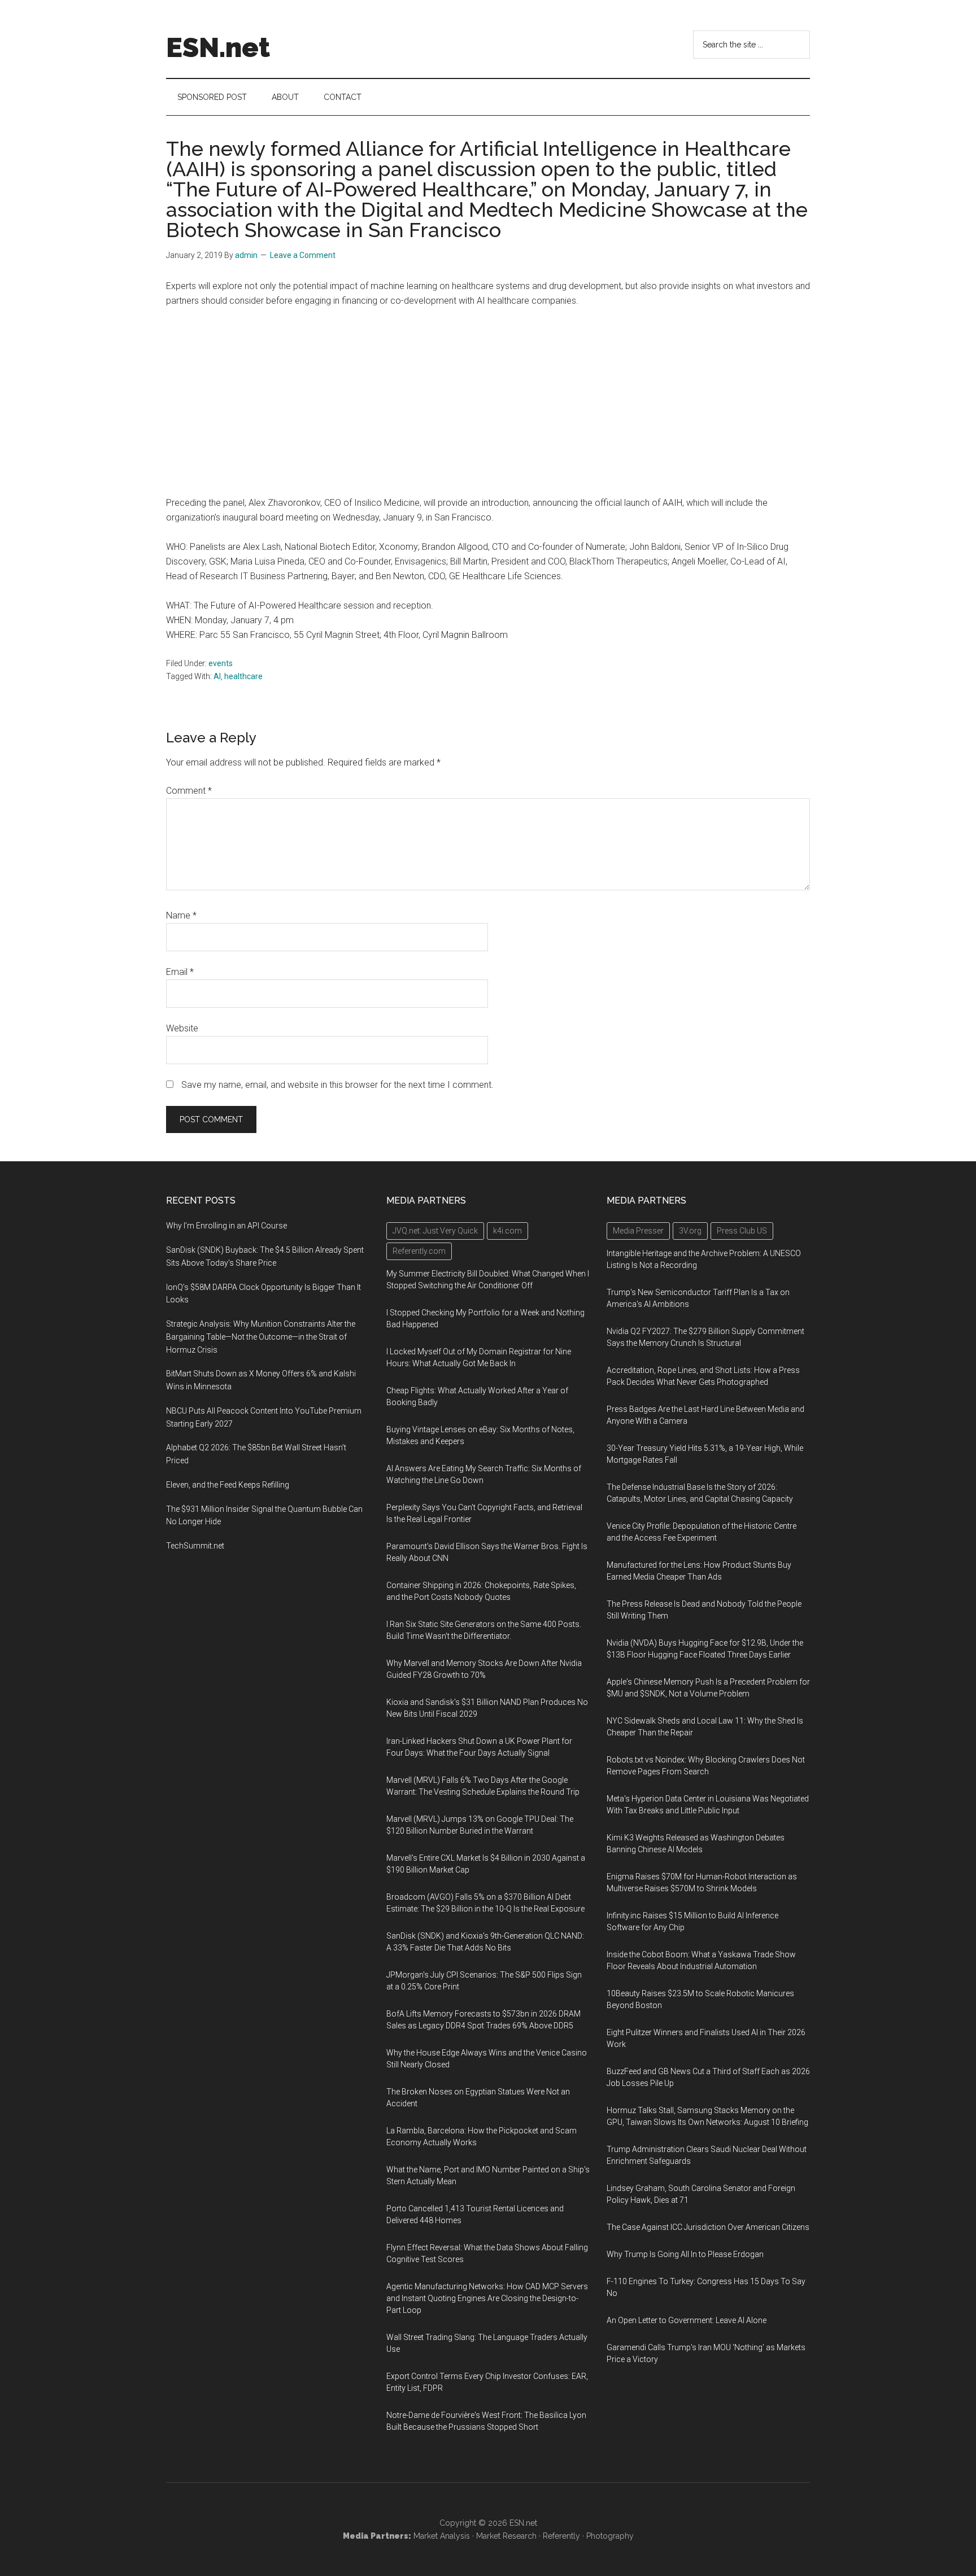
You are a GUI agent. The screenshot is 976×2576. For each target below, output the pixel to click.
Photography (610, 2536)
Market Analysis (442, 2536)
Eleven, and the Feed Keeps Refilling (228, 1485)
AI (217, 676)
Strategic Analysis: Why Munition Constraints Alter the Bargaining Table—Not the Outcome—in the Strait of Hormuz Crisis (261, 1337)
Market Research (506, 2536)
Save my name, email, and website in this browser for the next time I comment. (337, 1085)
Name (181, 915)
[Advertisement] (488, 402)
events (221, 663)
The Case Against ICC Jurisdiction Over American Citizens (708, 2227)
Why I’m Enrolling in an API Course (226, 1226)
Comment (189, 791)
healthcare (243, 676)
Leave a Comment (303, 255)
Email (180, 972)
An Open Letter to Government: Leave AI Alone (687, 2320)
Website (182, 1028)
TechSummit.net (195, 1546)
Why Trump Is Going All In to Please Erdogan (685, 2254)
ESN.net (218, 47)
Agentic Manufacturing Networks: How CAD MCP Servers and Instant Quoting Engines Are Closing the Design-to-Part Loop (487, 2298)
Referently (561, 2536)
